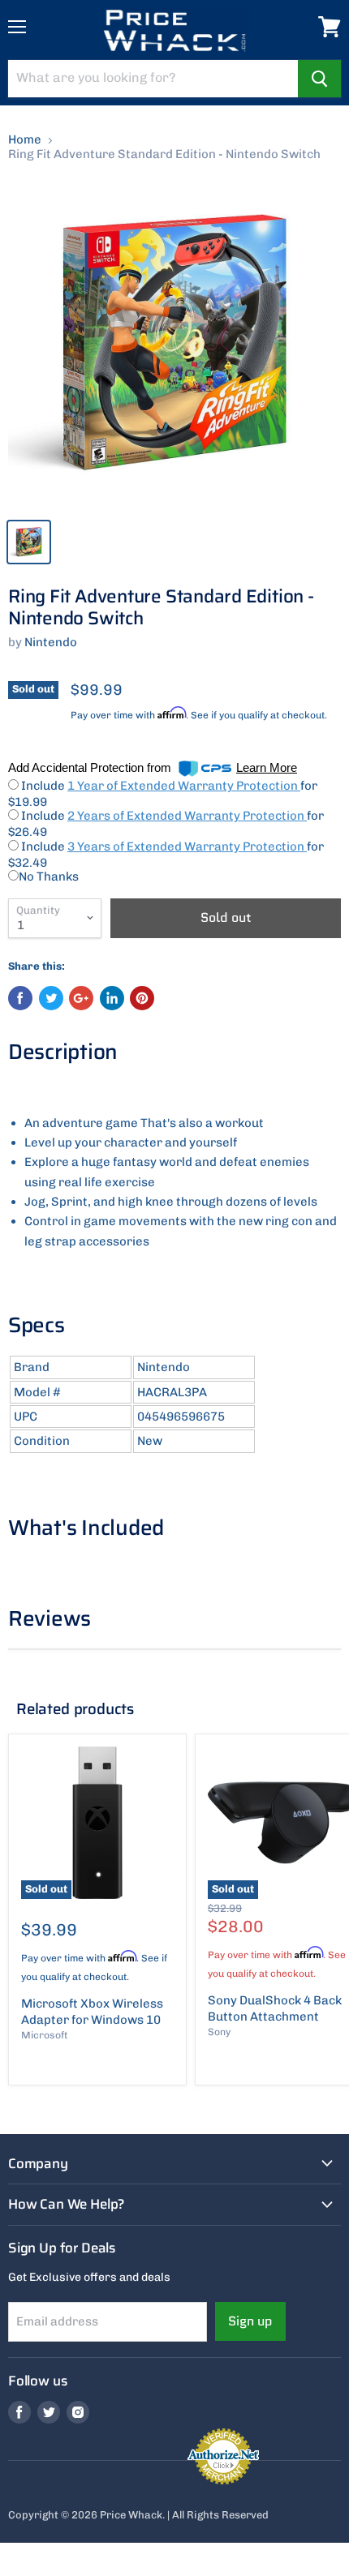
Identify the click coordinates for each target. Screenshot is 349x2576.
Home (25, 140)
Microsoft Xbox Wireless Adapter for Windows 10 (92, 2012)
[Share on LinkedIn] (112, 998)
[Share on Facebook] (20, 998)
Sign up (250, 2321)
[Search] (319, 79)
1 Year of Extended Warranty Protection (184, 786)
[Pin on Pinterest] (142, 998)
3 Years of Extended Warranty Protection (187, 847)
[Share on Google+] (81, 998)
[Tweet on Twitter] (51, 998)
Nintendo (51, 642)
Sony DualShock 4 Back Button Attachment (275, 2008)
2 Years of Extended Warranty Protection (187, 816)
